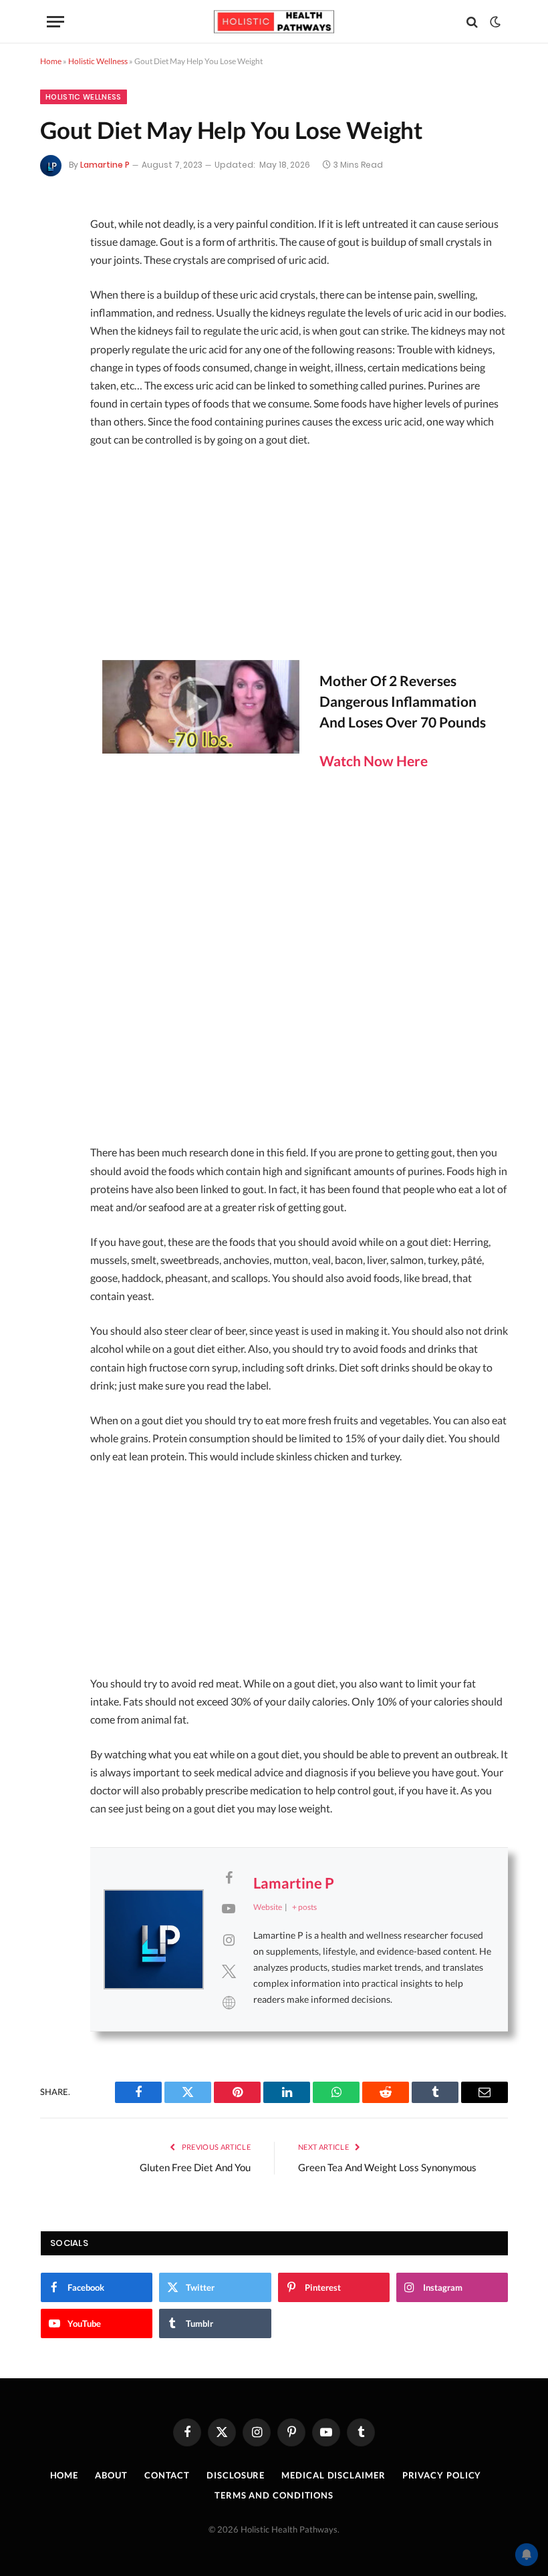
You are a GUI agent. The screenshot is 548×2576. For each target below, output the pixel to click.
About (111, 2475)
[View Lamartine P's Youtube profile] (229, 1908)
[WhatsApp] (55, 438)
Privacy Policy (442, 2475)
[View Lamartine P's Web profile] (229, 2002)
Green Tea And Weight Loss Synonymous (387, 2167)
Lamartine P (105, 165)
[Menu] (55, 22)
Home (51, 61)
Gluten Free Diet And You (195, 2167)
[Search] (472, 22)
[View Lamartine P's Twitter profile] (229, 1971)
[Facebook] (55, 261)
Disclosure (236, 2475)
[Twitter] (55, 296)
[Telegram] (55, 402)
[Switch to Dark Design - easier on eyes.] (494, 22)
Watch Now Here (374, 761)
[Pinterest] (55, 331)
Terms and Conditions (274, 2495)
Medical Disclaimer (333, 2475)
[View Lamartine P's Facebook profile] (229, 1877)
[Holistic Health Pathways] (274, 22)
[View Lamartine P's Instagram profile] (229, 1939)
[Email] (55, 367)
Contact (167, 2475)
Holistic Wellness (98, 61)
